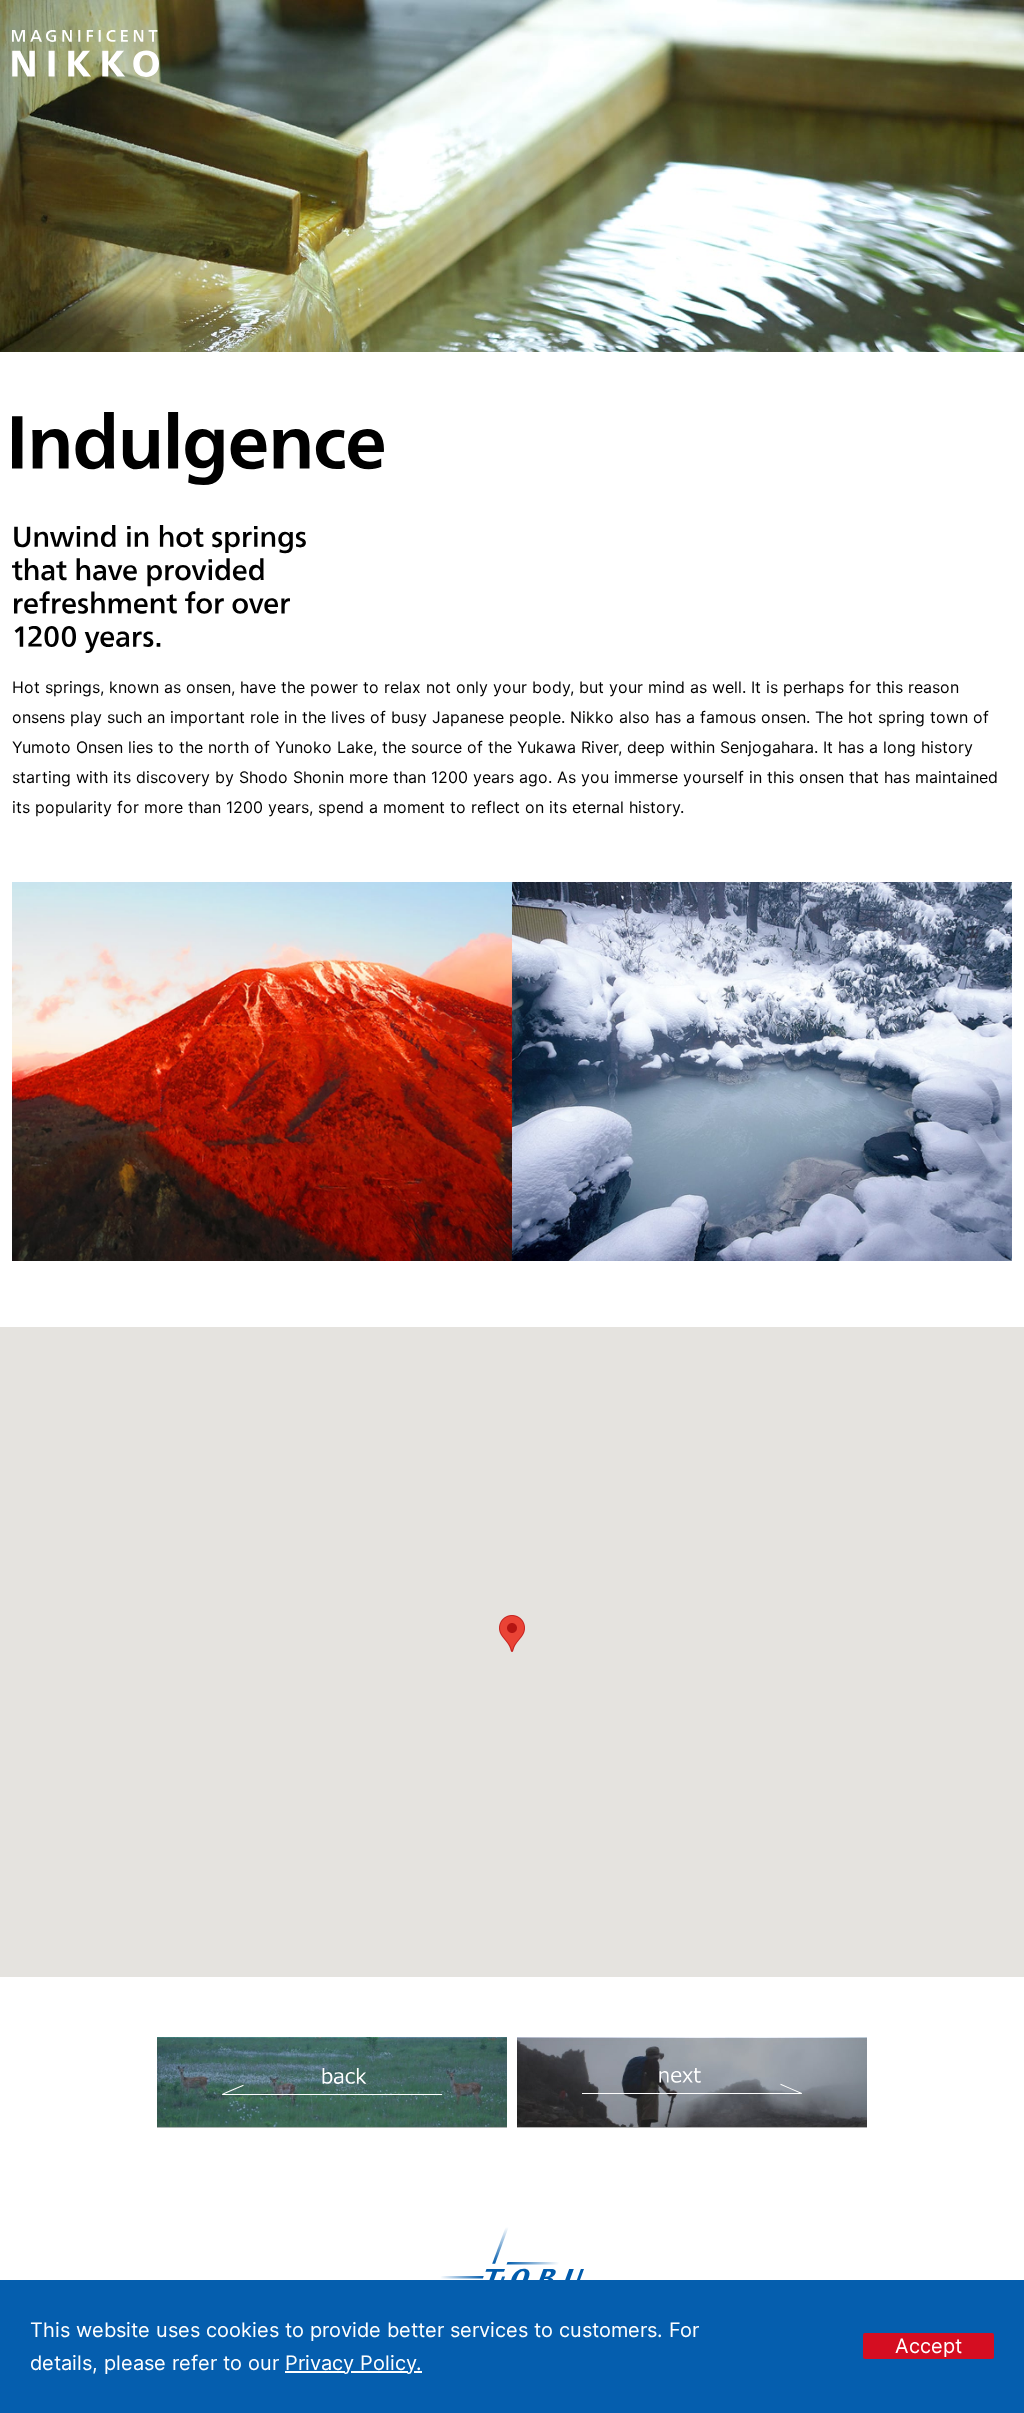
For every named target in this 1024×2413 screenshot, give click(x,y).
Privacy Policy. (353, 2363)
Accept (928, 2346)
